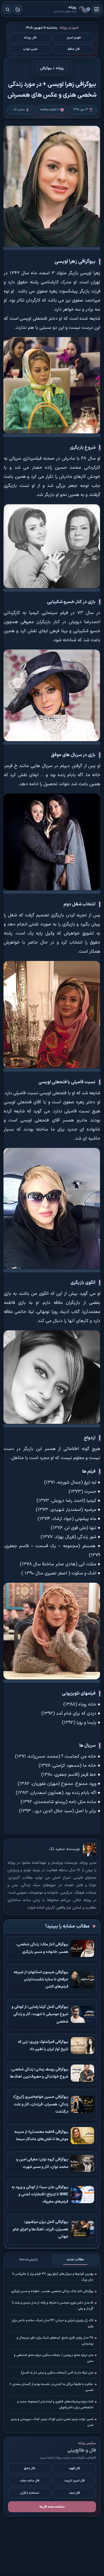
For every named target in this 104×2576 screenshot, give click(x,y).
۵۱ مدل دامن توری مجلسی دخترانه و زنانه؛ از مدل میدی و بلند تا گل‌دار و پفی (53, 2306)
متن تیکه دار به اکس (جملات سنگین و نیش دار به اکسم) (57, 2373)
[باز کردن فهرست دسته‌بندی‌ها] (97, 9)
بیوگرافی (46, 69)
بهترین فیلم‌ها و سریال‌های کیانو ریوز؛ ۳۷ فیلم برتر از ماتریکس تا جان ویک (53, 2277)
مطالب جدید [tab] (75, 2260)
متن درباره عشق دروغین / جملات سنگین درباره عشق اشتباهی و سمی (54, 2358)
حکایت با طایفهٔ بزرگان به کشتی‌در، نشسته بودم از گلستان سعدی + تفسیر (51, 2387)
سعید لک (57, 1849)
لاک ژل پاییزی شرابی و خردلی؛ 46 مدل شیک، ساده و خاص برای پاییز (53, 2323)
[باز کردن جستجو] (7, 9)
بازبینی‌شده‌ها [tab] (29, 2260)
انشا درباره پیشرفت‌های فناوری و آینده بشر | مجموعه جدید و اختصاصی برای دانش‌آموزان (55, 2405)
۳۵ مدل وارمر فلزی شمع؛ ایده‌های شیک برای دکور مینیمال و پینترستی (55, 2341)
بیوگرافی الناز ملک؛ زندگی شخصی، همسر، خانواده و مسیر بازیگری (52, 2291)
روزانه (85, 9)
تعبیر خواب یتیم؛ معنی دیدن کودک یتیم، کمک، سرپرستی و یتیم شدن (52, 2422)
